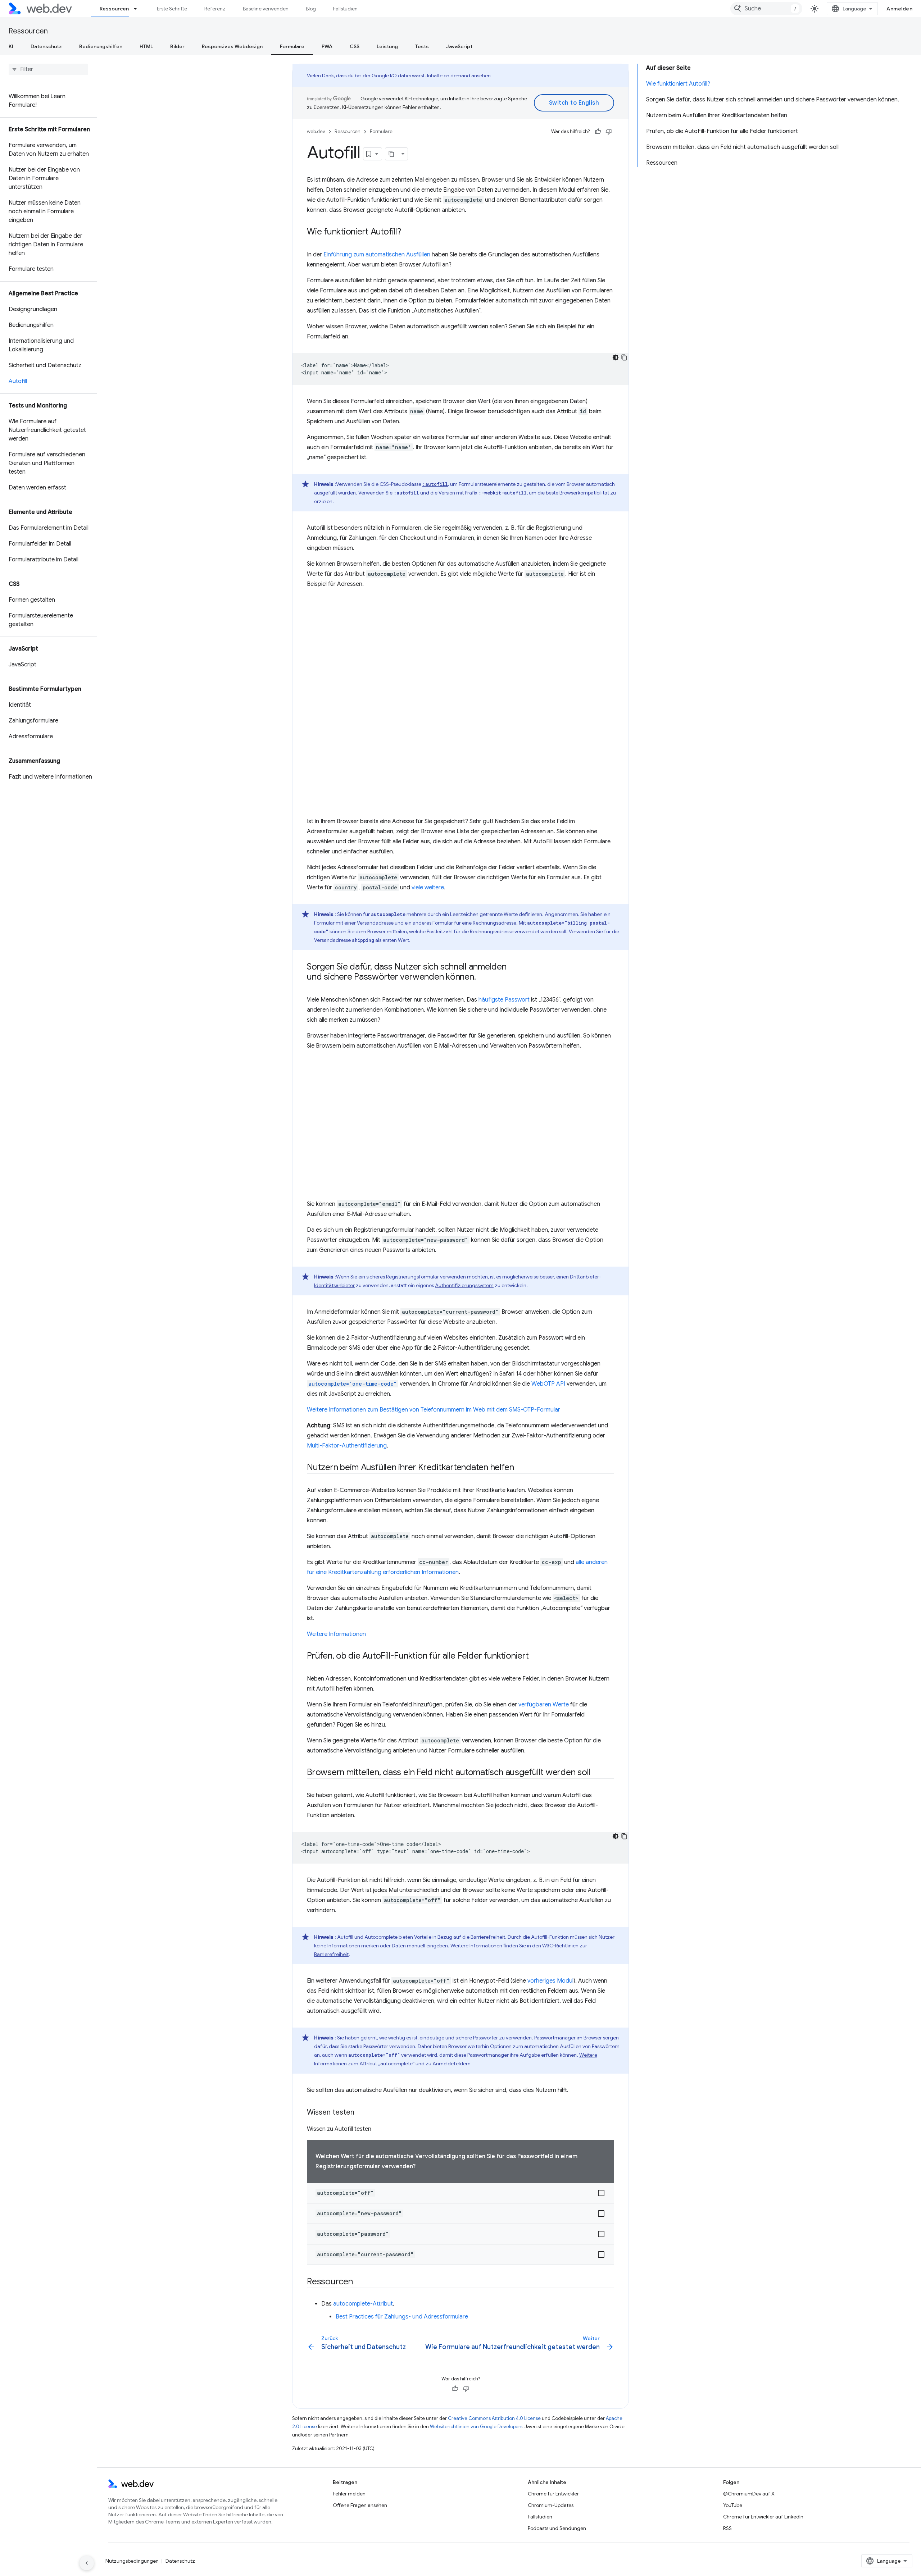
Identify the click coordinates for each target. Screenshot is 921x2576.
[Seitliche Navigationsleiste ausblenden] (87, 2563)
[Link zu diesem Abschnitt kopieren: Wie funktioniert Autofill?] (408, 232)
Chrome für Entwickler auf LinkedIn (763, 2517)
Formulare (292, 46)
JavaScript (459, 46)
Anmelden (899, 9)
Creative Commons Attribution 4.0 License (494, 2418)
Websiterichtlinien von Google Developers (476, 2427)
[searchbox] (48, 69)
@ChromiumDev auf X (749, 2494)
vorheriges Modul (550, 1981)
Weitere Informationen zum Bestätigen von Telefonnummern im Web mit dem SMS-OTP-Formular (434, 1410)
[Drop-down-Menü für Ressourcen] (139, 9)
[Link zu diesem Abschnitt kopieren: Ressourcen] (359, 2282)
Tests (422, 46)
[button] (460, 2193)
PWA (327, 46)
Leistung (387, 46)
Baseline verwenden (266, 9)
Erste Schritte (172, 9)
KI (11, 46)
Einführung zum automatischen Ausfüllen (377, 255)
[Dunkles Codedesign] (616, 357)
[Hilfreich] (598, 132)
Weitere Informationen (336, 1634)
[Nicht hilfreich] (609, 132)
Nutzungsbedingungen (132, 2561)
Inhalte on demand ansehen (459, 76)
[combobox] (766, 9)
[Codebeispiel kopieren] (624, 357)
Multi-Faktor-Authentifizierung (347, 1446)
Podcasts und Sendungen (557, 2528)
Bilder (177, 46)
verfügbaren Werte (544, 1705)
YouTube (733, 2505)
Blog (311, 9)
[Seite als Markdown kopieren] (392, 154)
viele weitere (428, 888)
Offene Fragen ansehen (360, 2505)
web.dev (316, 131)
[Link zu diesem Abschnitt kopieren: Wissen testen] (361, 2113)
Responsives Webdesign (232, 46)
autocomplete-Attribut (363, 2304)
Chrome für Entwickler (553, 2494)
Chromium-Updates (551, 2505)
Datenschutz (46, 46)
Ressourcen (114, 9)
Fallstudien (345, 9)
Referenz (215, 9)
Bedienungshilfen (101, 46)
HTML (146, 46)
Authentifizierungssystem (464, 1285)
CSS (355, 46)
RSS (727, 2528)
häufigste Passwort (504, 1000)
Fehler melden (349, 2494)
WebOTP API (548, 1384)
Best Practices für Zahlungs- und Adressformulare (402, 2317)
